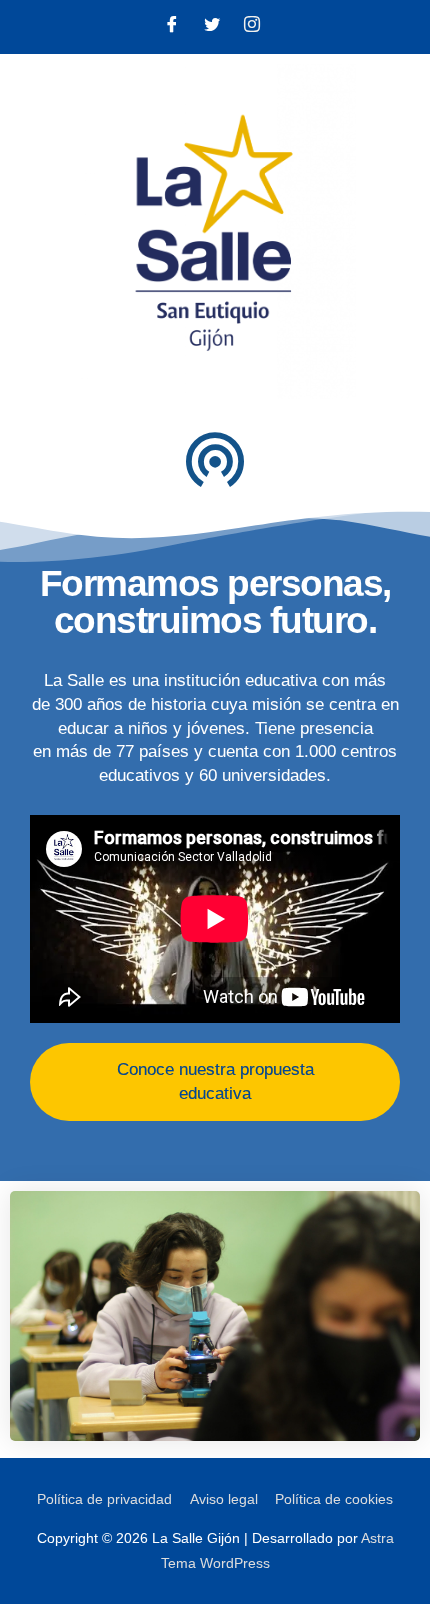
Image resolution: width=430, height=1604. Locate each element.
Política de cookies (334, 1499)
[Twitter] (212, 27)
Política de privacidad (104, 1499)
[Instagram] (252, 27)
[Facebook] (172, 27)
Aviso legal (224, 1499)
